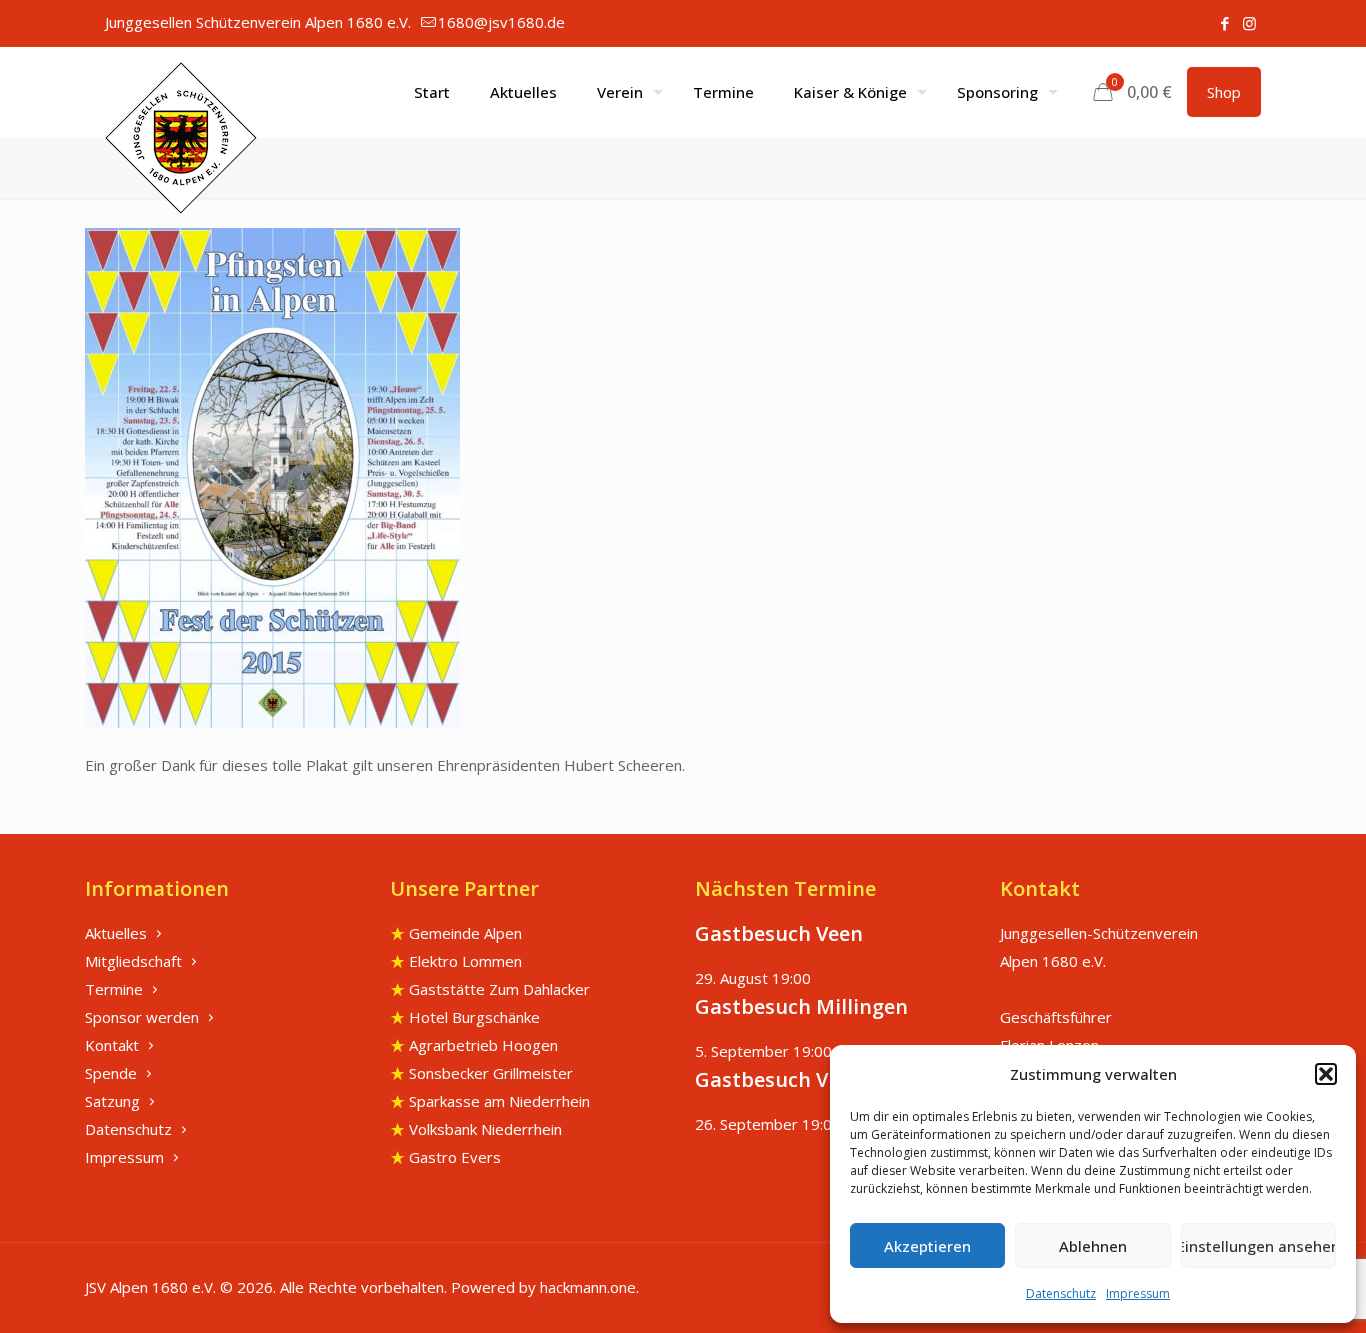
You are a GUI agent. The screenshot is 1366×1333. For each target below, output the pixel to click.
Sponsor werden (142, 1017)
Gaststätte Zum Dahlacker (499, 989)
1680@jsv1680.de (501, 22)
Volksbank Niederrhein (485, 1129)
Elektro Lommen (465, 961)
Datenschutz (1061, 1293)
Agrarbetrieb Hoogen (483, 1045)
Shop (1224, 92)
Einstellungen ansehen (1258, 1246)
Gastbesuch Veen (779, 933)
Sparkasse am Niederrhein (499, 1101)
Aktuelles (116, 933)
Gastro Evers (455, 1157)
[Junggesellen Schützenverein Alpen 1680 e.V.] (181, 138)
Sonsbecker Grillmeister (491, 1073)
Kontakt (112, 1045)
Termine (114, 989)
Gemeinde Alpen (465, 933)
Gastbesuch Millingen (801, 1006)
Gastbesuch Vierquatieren (823, 1079)
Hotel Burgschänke (474, 1017)
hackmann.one (588, 1287)
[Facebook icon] (1224, 23)
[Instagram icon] (1249, 23)
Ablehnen (1093, 1246)
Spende (111, 1073)
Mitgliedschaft (133, 961)
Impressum (1138, 1293)
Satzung (112, 1101)
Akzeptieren (927, 1246)
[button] (1326, 1074)
